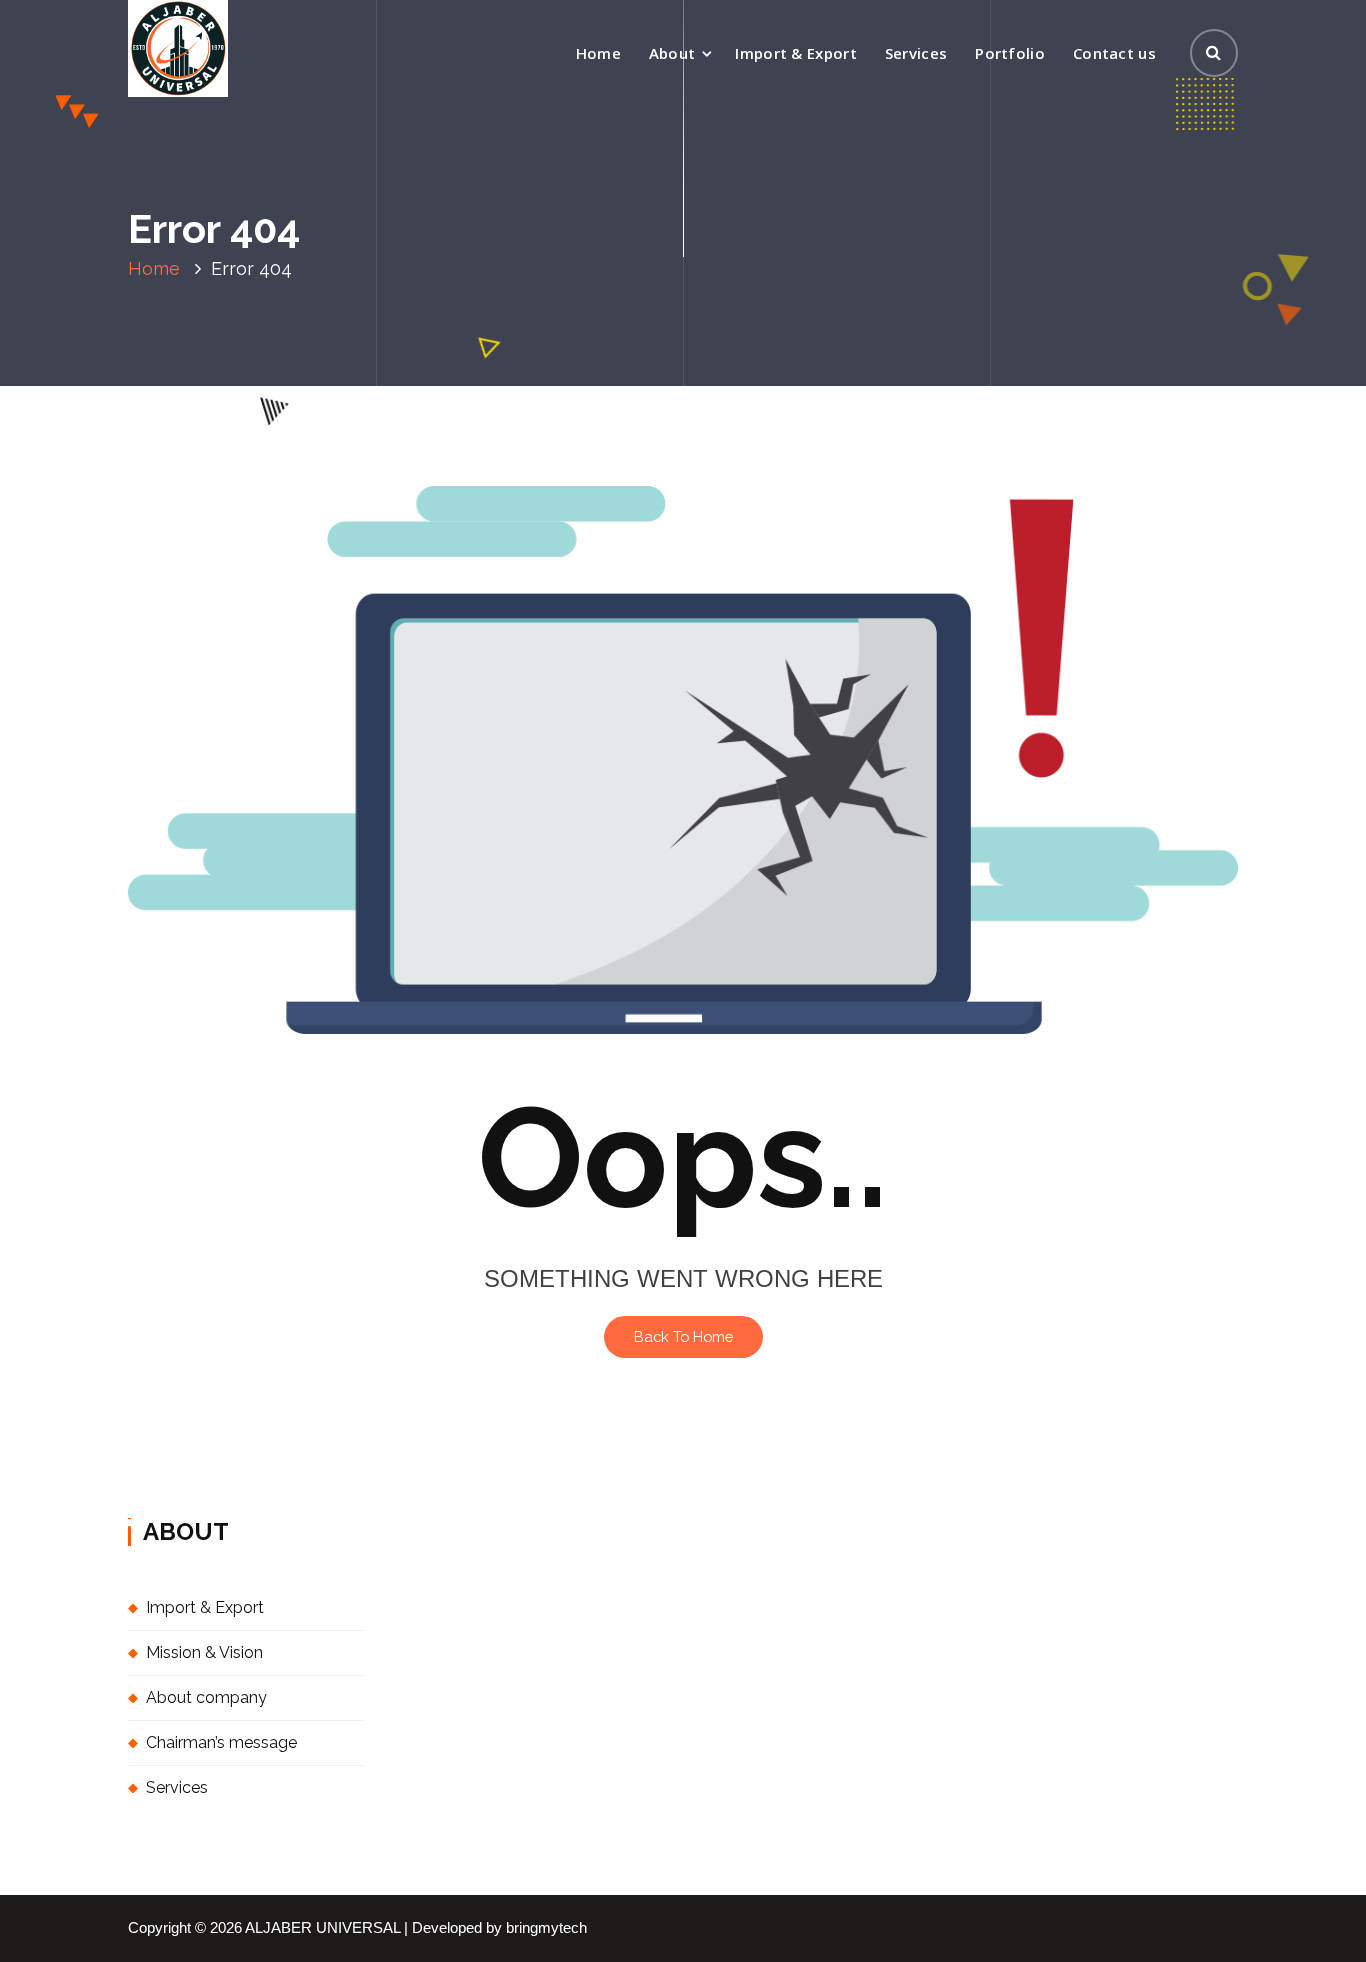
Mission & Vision (204, 1652)
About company (206, 1697)
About (672, 53)
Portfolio (1010, 53)
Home (598, 53)
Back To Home (683, 1336)
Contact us (1114, 53)
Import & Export (796, 53)
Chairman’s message (221, 1742)
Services (916, 53)
